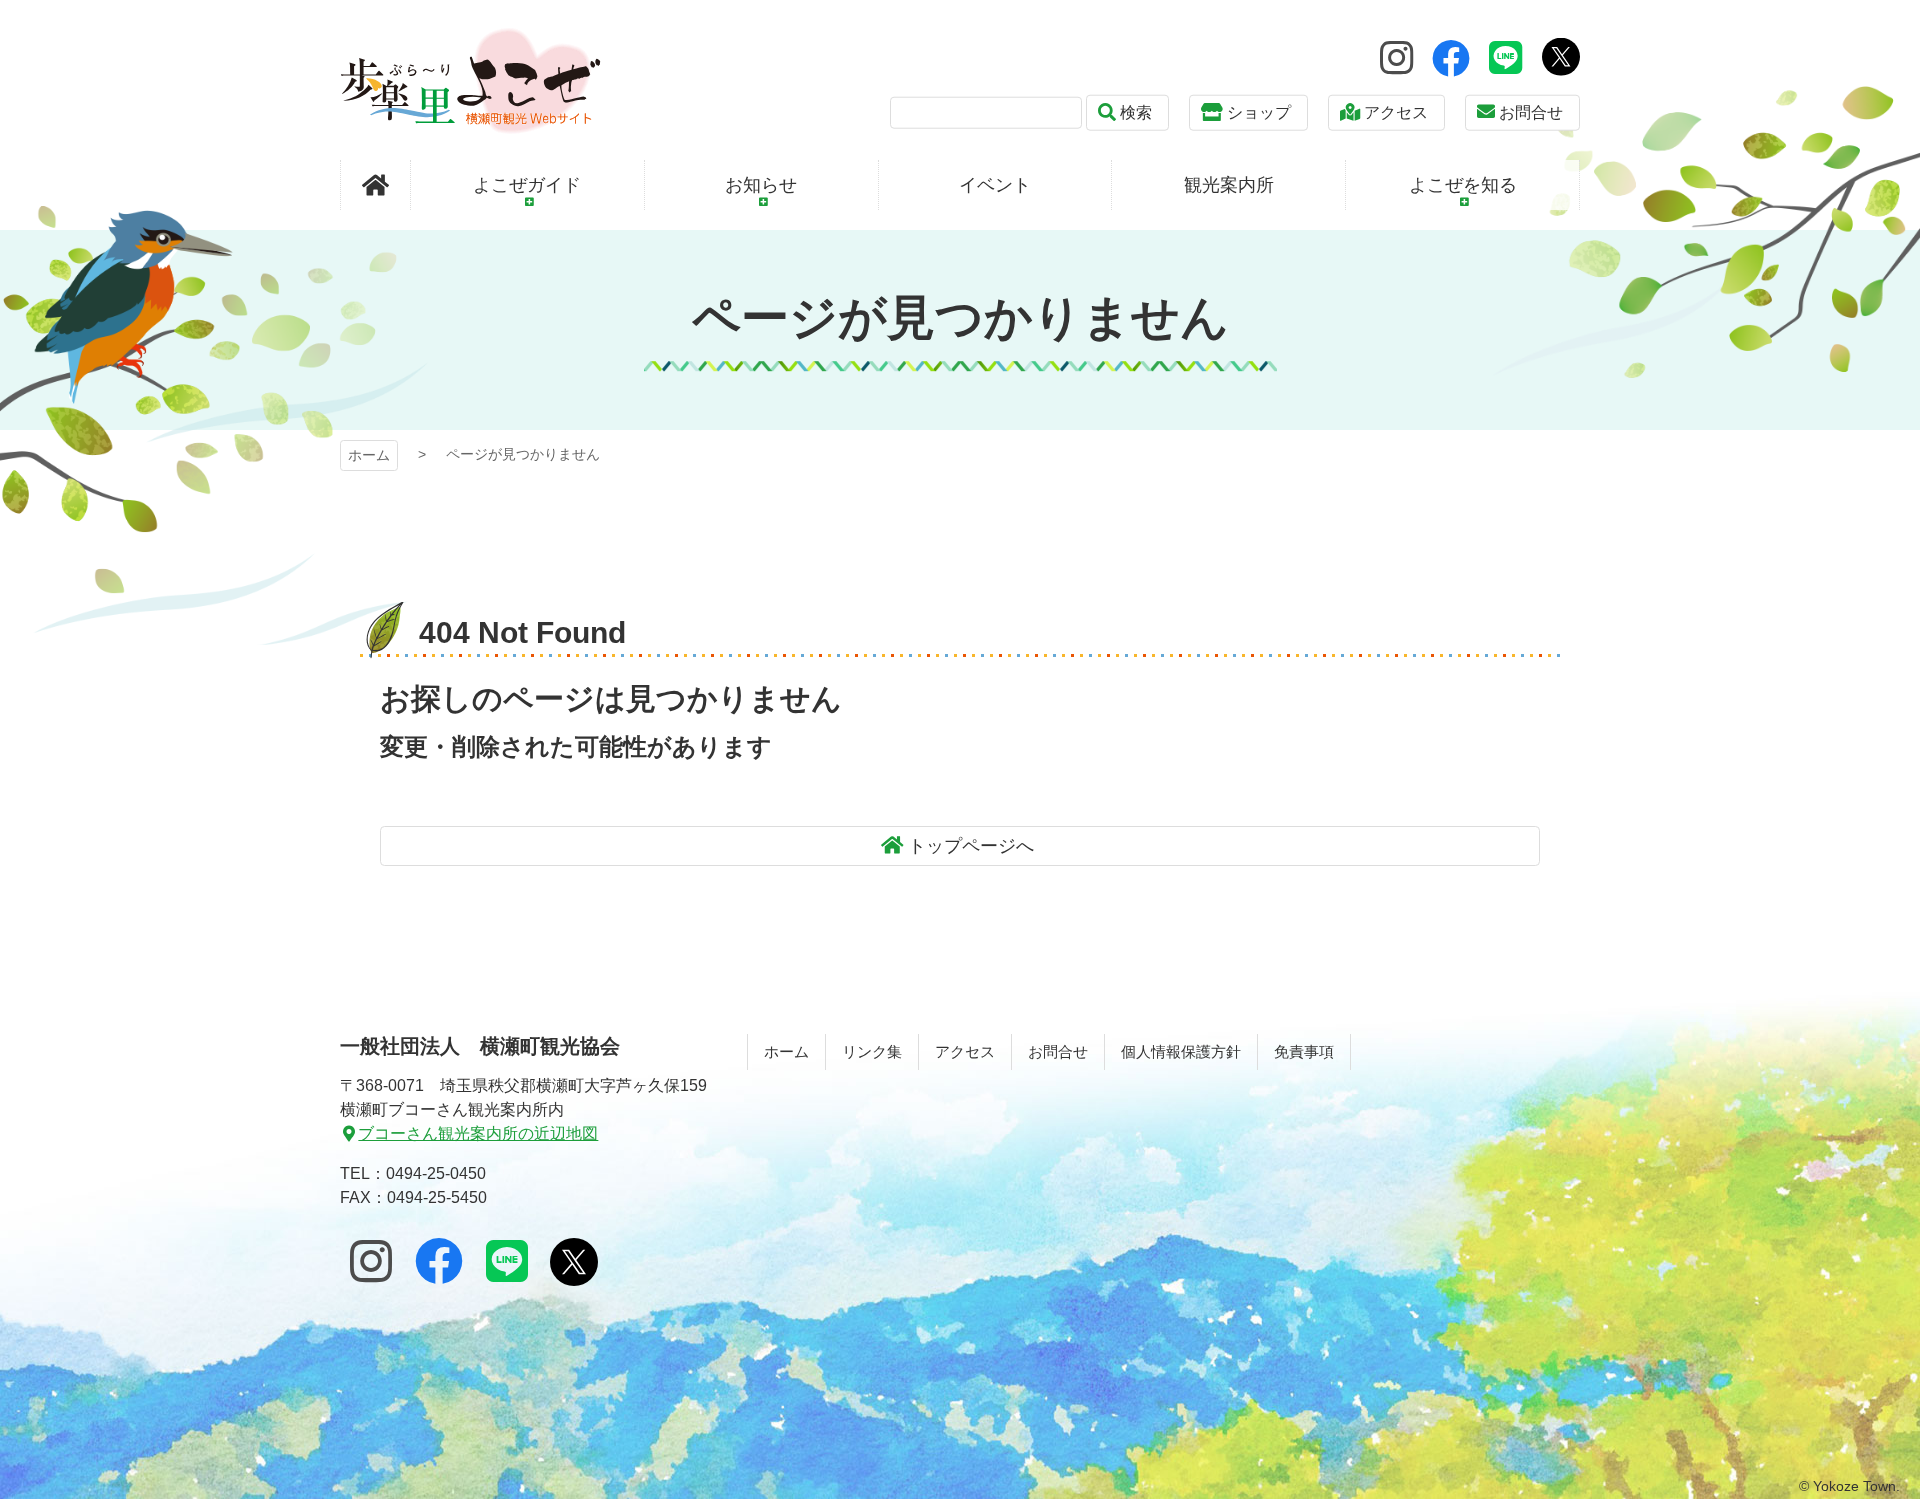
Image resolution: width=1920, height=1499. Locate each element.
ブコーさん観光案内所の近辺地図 (478, 1133)
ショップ (1259, 112)
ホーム (369, 455)
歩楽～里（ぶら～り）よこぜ (470, 80)
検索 (1136, 112)
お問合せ (1531, 112)
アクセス (1396, 112)
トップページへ (971, 846)
